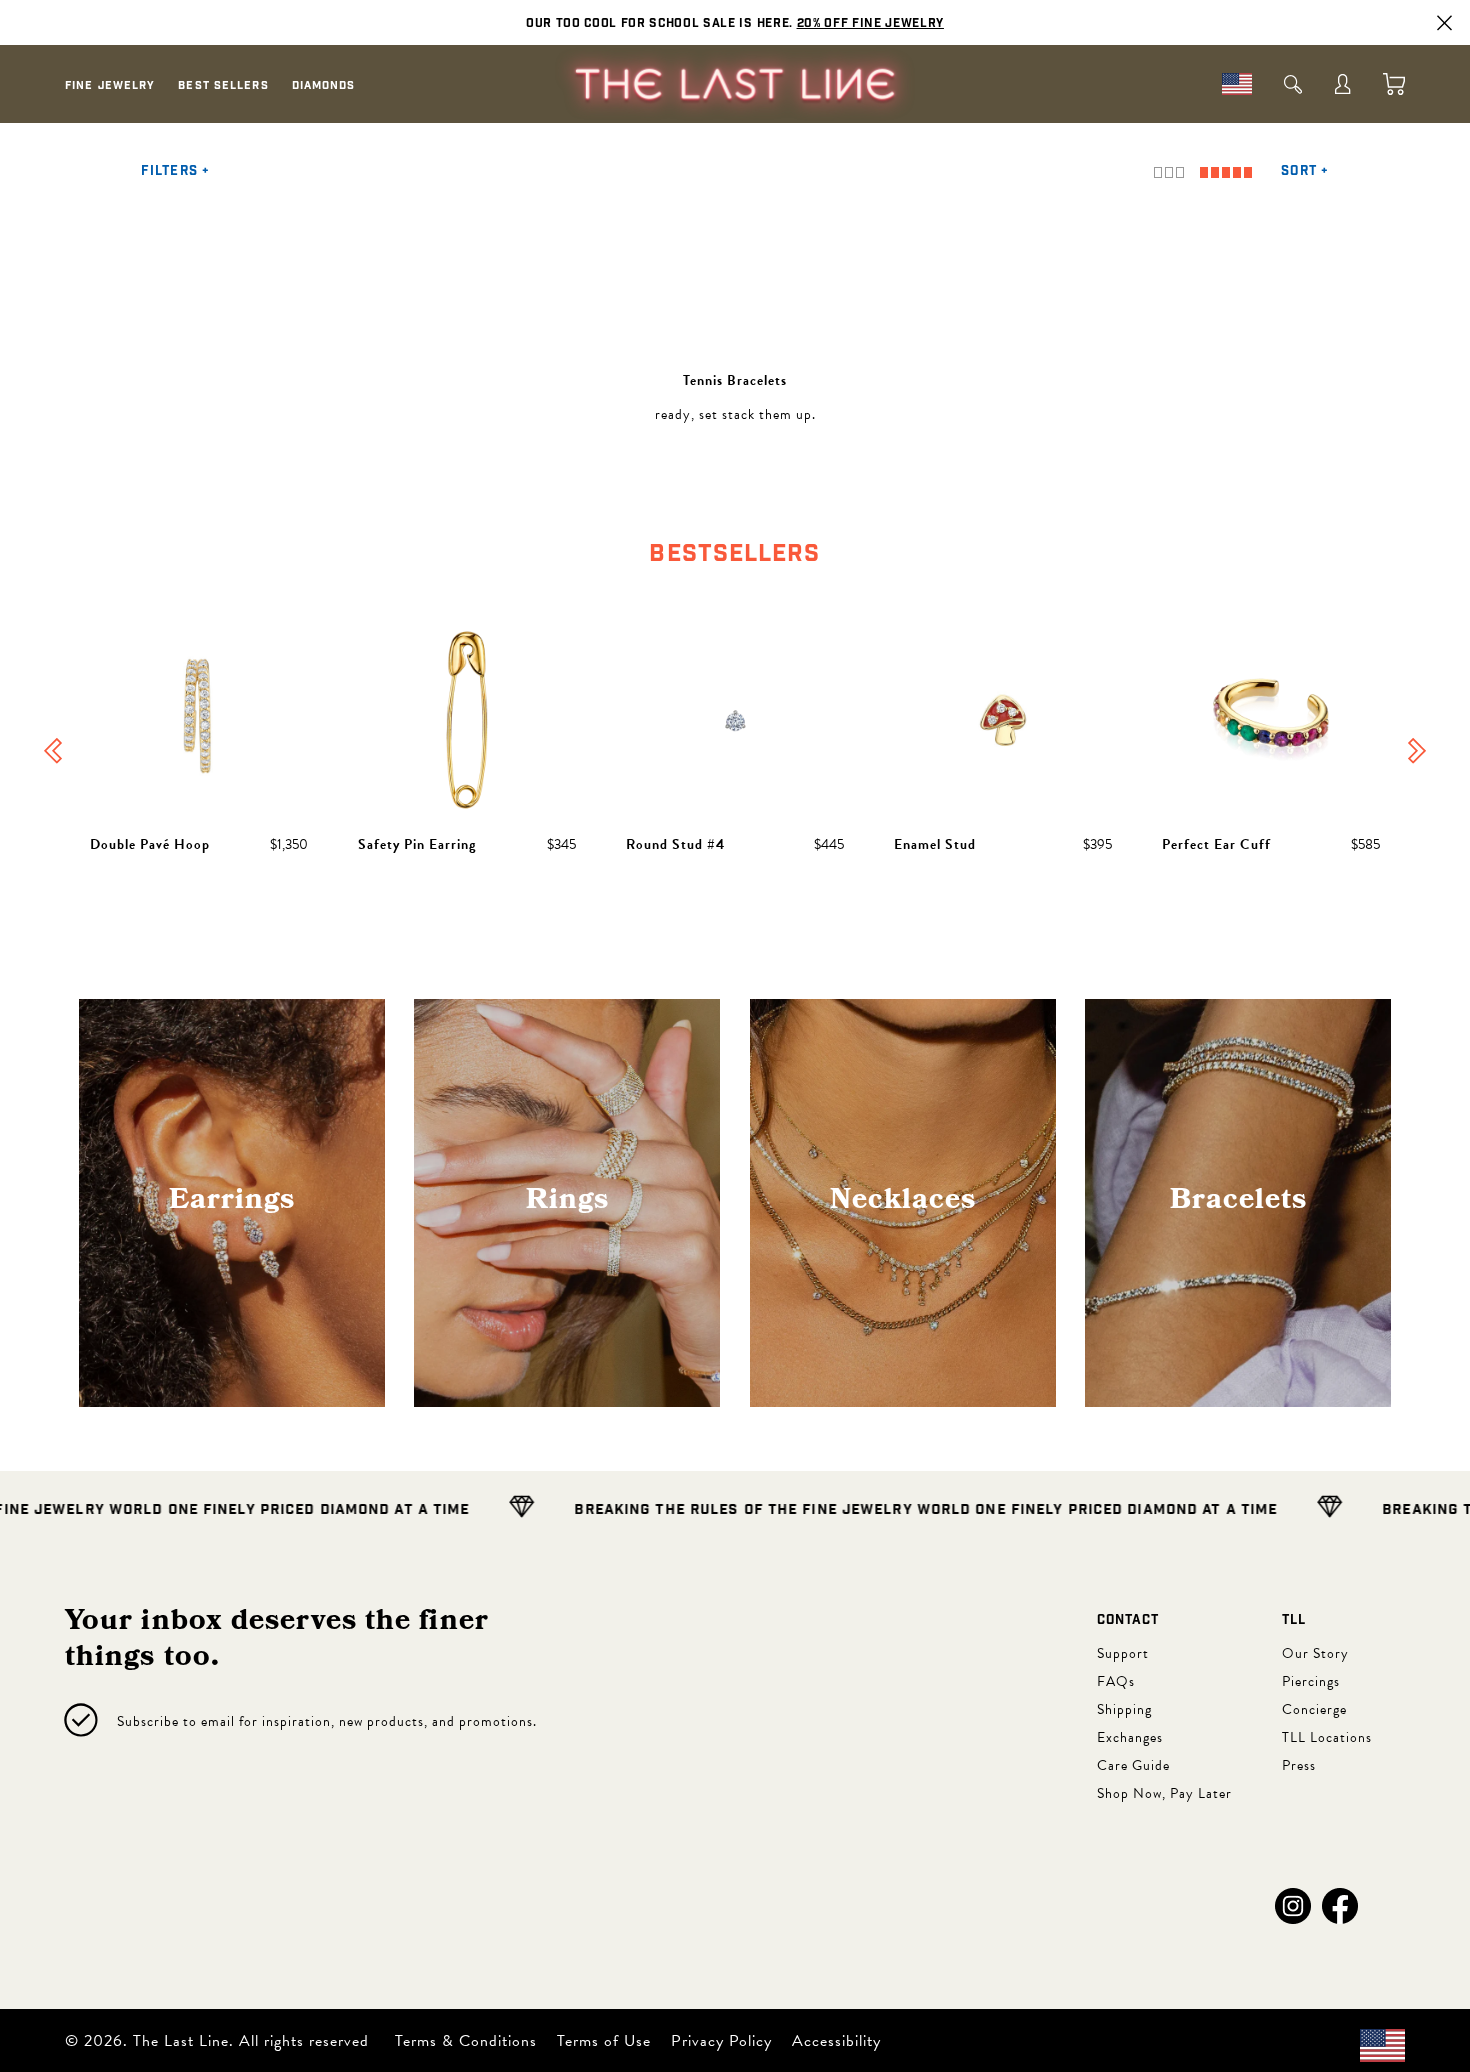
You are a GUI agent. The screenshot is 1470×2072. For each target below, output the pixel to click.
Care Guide (1133, 1765)
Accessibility (836, 2041)
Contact (1128, 1620)
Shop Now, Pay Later (1164, 1793)
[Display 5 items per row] (1226, 172)
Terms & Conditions (466, 2041)
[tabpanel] (735, 753)
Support (1123, 1653)
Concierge (1314, 1709)
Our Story (1315, 1653)
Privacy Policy (721, 2041)
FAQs (1116, 1681)
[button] (1293, 1906)
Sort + (1305, 171)
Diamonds (324, 85)
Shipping (1124, 1709)
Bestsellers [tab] (734, 553)
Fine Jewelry (110, 85)
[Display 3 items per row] (1169, 172)
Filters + (175, 171)
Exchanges (1130, 1737)
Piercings (1311, 1681)
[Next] (1417, 753)
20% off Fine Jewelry (870, 23)
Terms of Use (604, 2041)
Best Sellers (223, 85)
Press (1299, 1765)
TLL (1294, 1620)
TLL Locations (1327, 1737)
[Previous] (53, 753)
